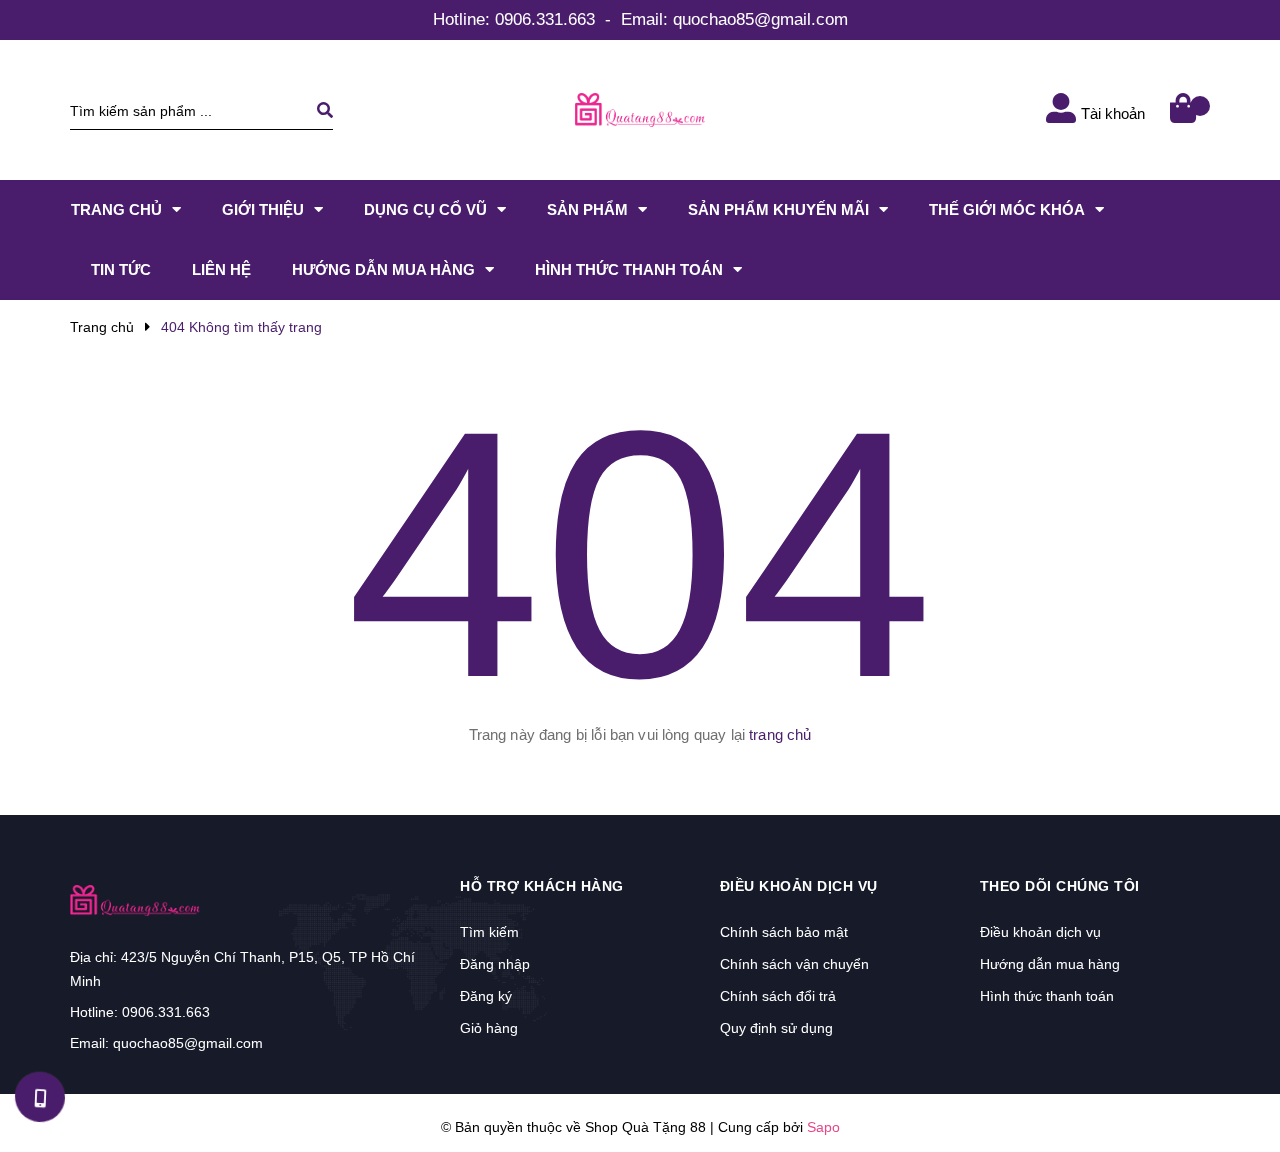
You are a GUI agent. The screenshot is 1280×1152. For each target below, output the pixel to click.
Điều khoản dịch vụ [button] (799, 886)
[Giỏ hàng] (1185, 110)
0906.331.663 (545, 19)
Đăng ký (486, 996)
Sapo (823, 1127)
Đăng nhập (495, 964)
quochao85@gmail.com (760, 19)
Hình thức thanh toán (1047, 996)
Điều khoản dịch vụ (1040, 932)
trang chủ (780, 734)
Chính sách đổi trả (778, 996)
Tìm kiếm (489, 932)
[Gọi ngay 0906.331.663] (40, 1097)
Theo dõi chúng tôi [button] (1060, 886)
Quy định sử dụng (776, 1028)
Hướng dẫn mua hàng (1050, 964)
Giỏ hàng (489, 1028)
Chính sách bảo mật (784, 932)
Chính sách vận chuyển (794, 964)
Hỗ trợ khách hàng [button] (542, 886)
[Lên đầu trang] (1236, 1093)
